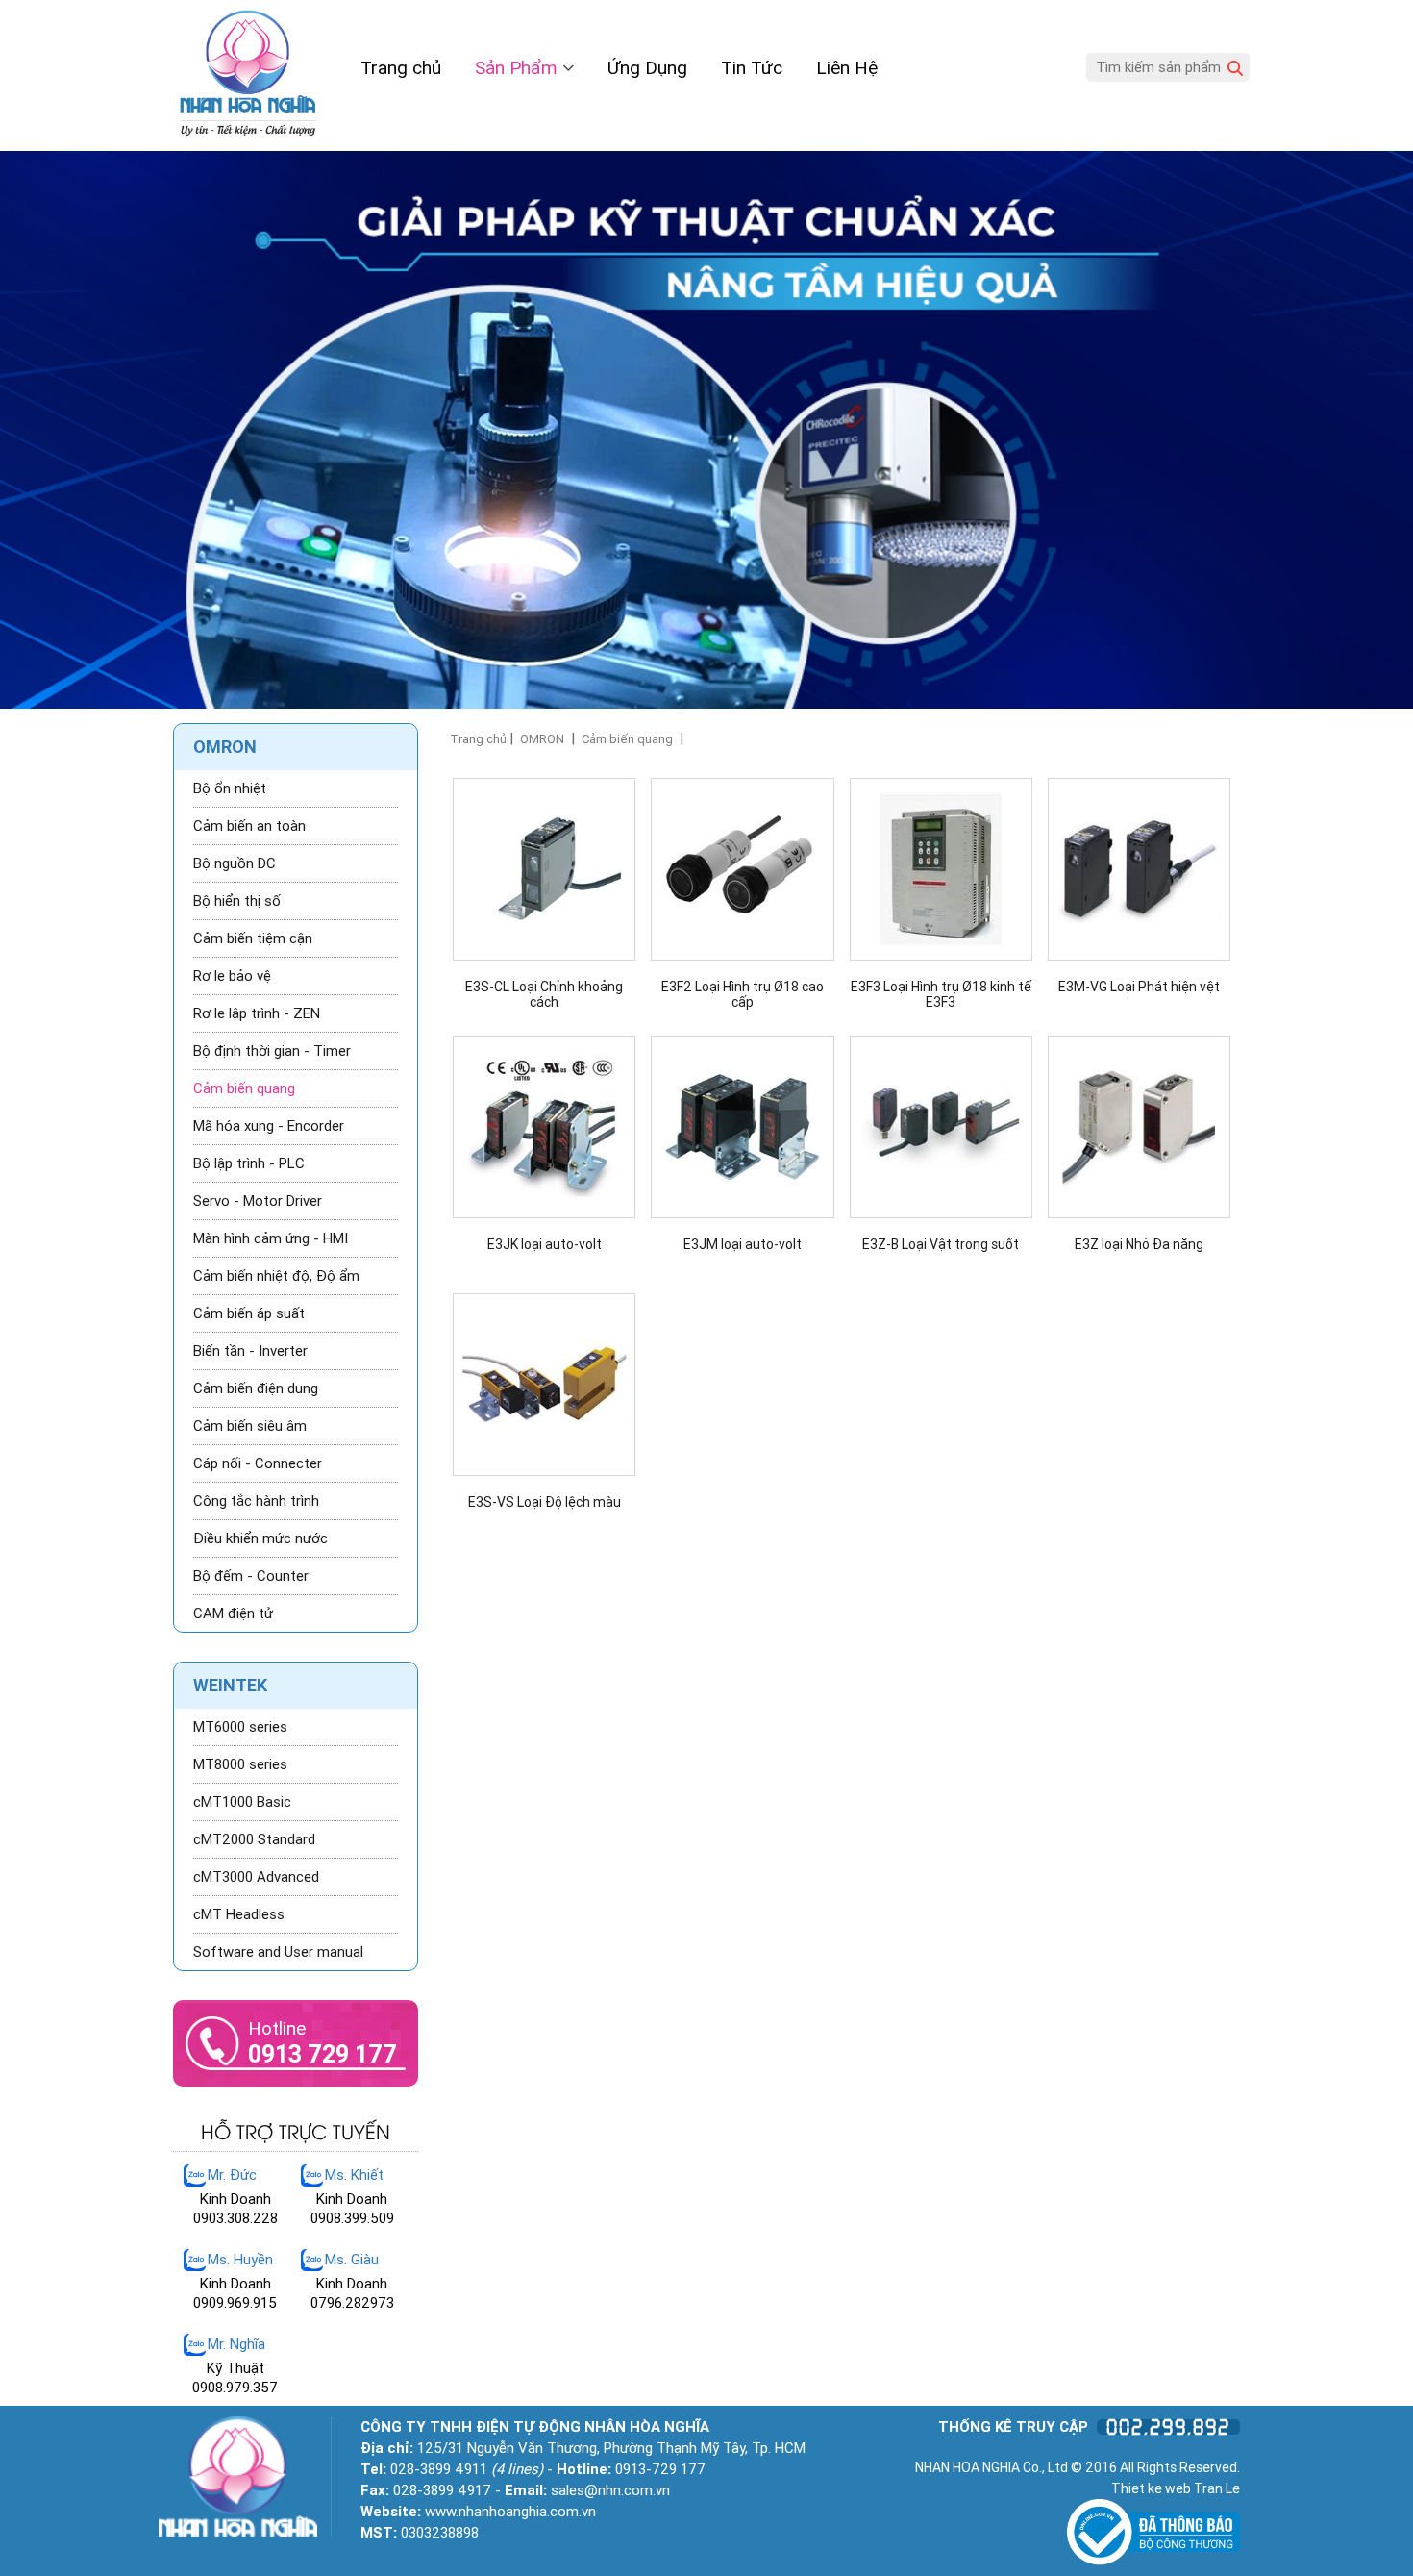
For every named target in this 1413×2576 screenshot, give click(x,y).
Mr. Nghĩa (236, 2344)
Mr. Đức (232, 2175)
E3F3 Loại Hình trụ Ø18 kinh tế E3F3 (941, 994)
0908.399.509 (352, 2218)
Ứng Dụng (647, 68)
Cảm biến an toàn (249, 826)
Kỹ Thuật (235, 2368)
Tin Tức (752, 68)
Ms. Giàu (352, 2260)
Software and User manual (278, 1952)
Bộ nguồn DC (235, 863)
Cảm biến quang (627, 739)
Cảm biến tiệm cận (253, 938)
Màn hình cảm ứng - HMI (271, 1238)
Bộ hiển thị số (237, 901)
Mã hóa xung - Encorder (269, 1126)
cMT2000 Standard (254, 1839)
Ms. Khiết (354, 2175)
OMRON (542, 739)
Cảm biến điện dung (256, 1388)
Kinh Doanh (235, 2199)
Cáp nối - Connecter (258, 1463)
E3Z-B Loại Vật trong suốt (941, 1245)
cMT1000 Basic (242, 1802)
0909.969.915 (235, 2303)
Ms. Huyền (240, 2260)
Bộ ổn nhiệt (230, 788)
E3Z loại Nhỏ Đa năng (1139, 1245)
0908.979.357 (235, 2388)
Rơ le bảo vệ (232, 976)
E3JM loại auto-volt (743, 1245)
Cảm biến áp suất (249, 1313)
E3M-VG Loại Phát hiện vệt (1139, 987)
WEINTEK (230, 1685)
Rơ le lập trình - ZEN (257, 1013)
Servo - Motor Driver (258, 1201)
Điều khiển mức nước (260, 1538)
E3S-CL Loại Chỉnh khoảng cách (544, 994)
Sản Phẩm (519, 68)
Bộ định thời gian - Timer (272, 1051)
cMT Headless (239, 1914)
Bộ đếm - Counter (251, 1576)
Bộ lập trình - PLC (249, 1163)
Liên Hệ (847, 68)
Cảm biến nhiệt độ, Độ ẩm (276, 1276)
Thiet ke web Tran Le (1176, 2488)
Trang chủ (401, 68)
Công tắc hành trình (256, 1501)
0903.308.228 (235, 2218)
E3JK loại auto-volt (545, 1245)
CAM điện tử (233, 1613)
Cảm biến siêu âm (250, 1426)
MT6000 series (240, 1727)
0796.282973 (352, 2303)
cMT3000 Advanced (256, 1877)
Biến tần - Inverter (250, 1351)
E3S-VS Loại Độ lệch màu (545, 1502)
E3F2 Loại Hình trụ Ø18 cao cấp (743, 994)
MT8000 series (240, 1764)
